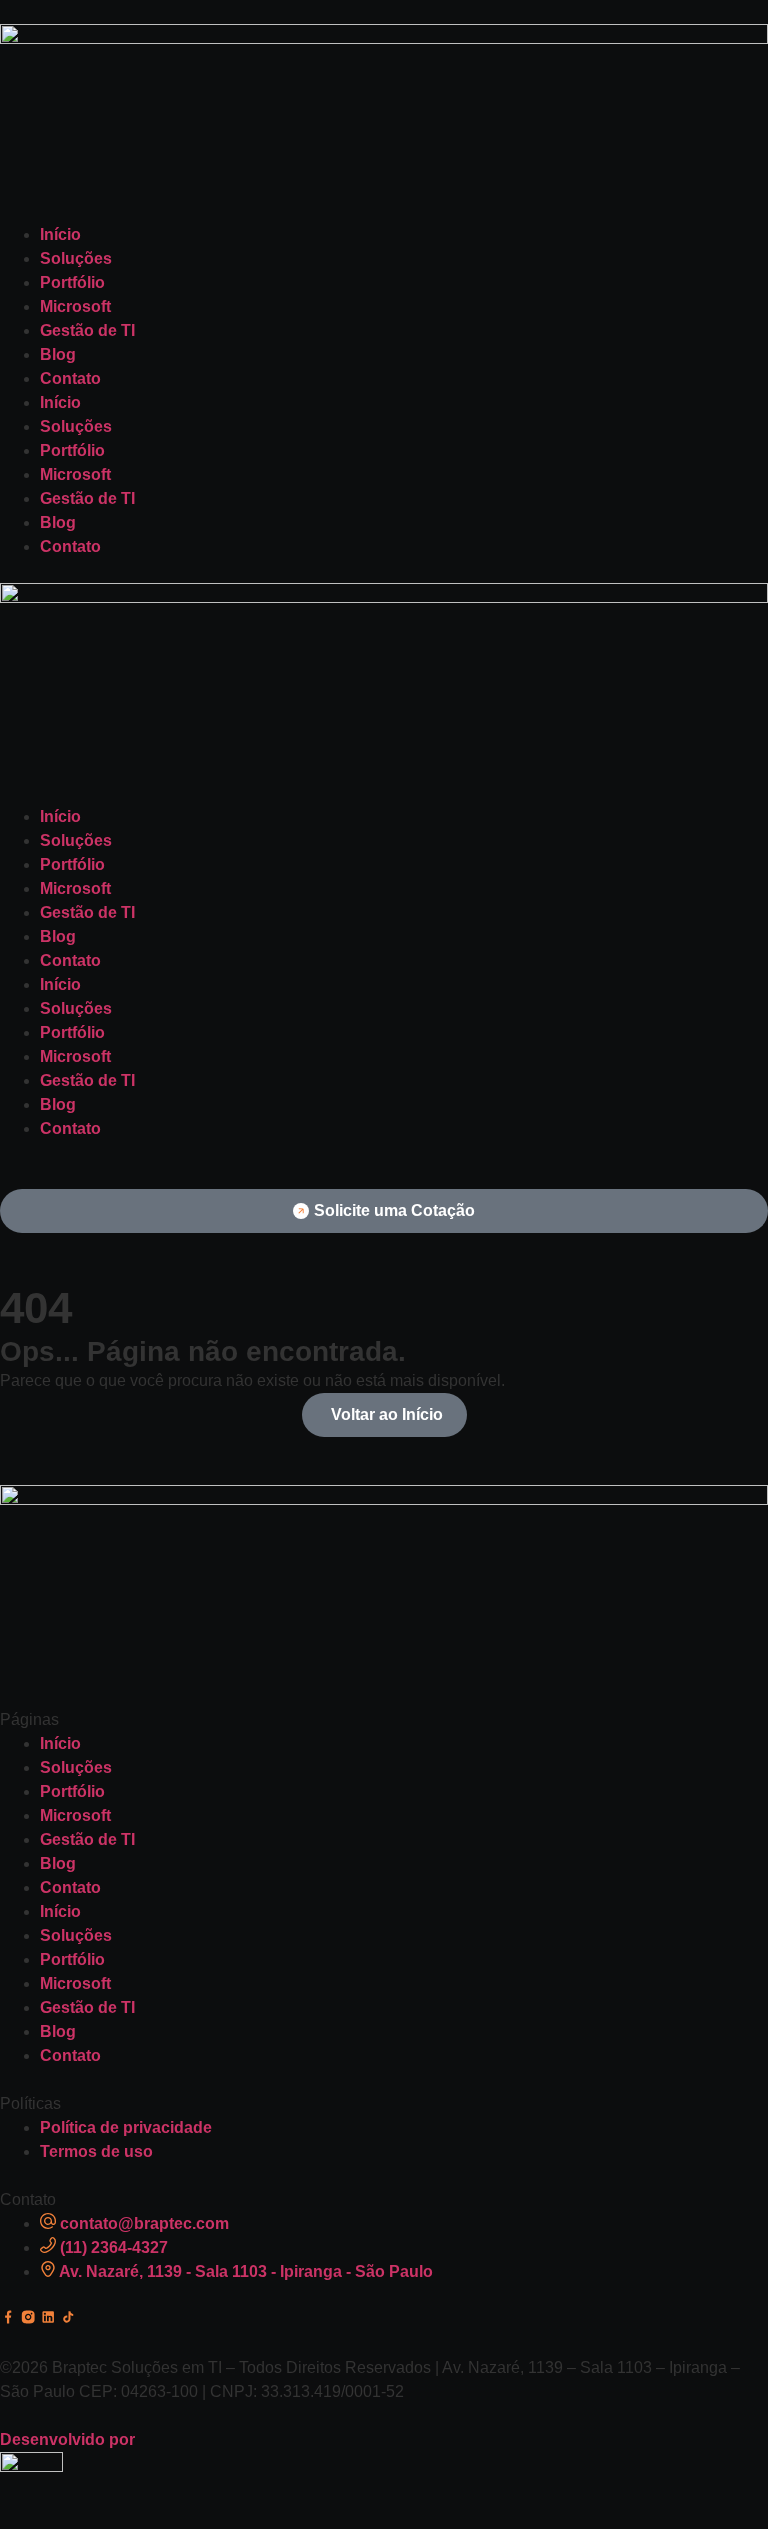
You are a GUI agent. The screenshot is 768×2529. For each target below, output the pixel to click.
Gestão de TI (87, 330)
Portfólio (72, 282)
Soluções (76, 258)
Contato (70, 378)
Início (60, 234)
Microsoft (75, 306)
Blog (58, 354)
